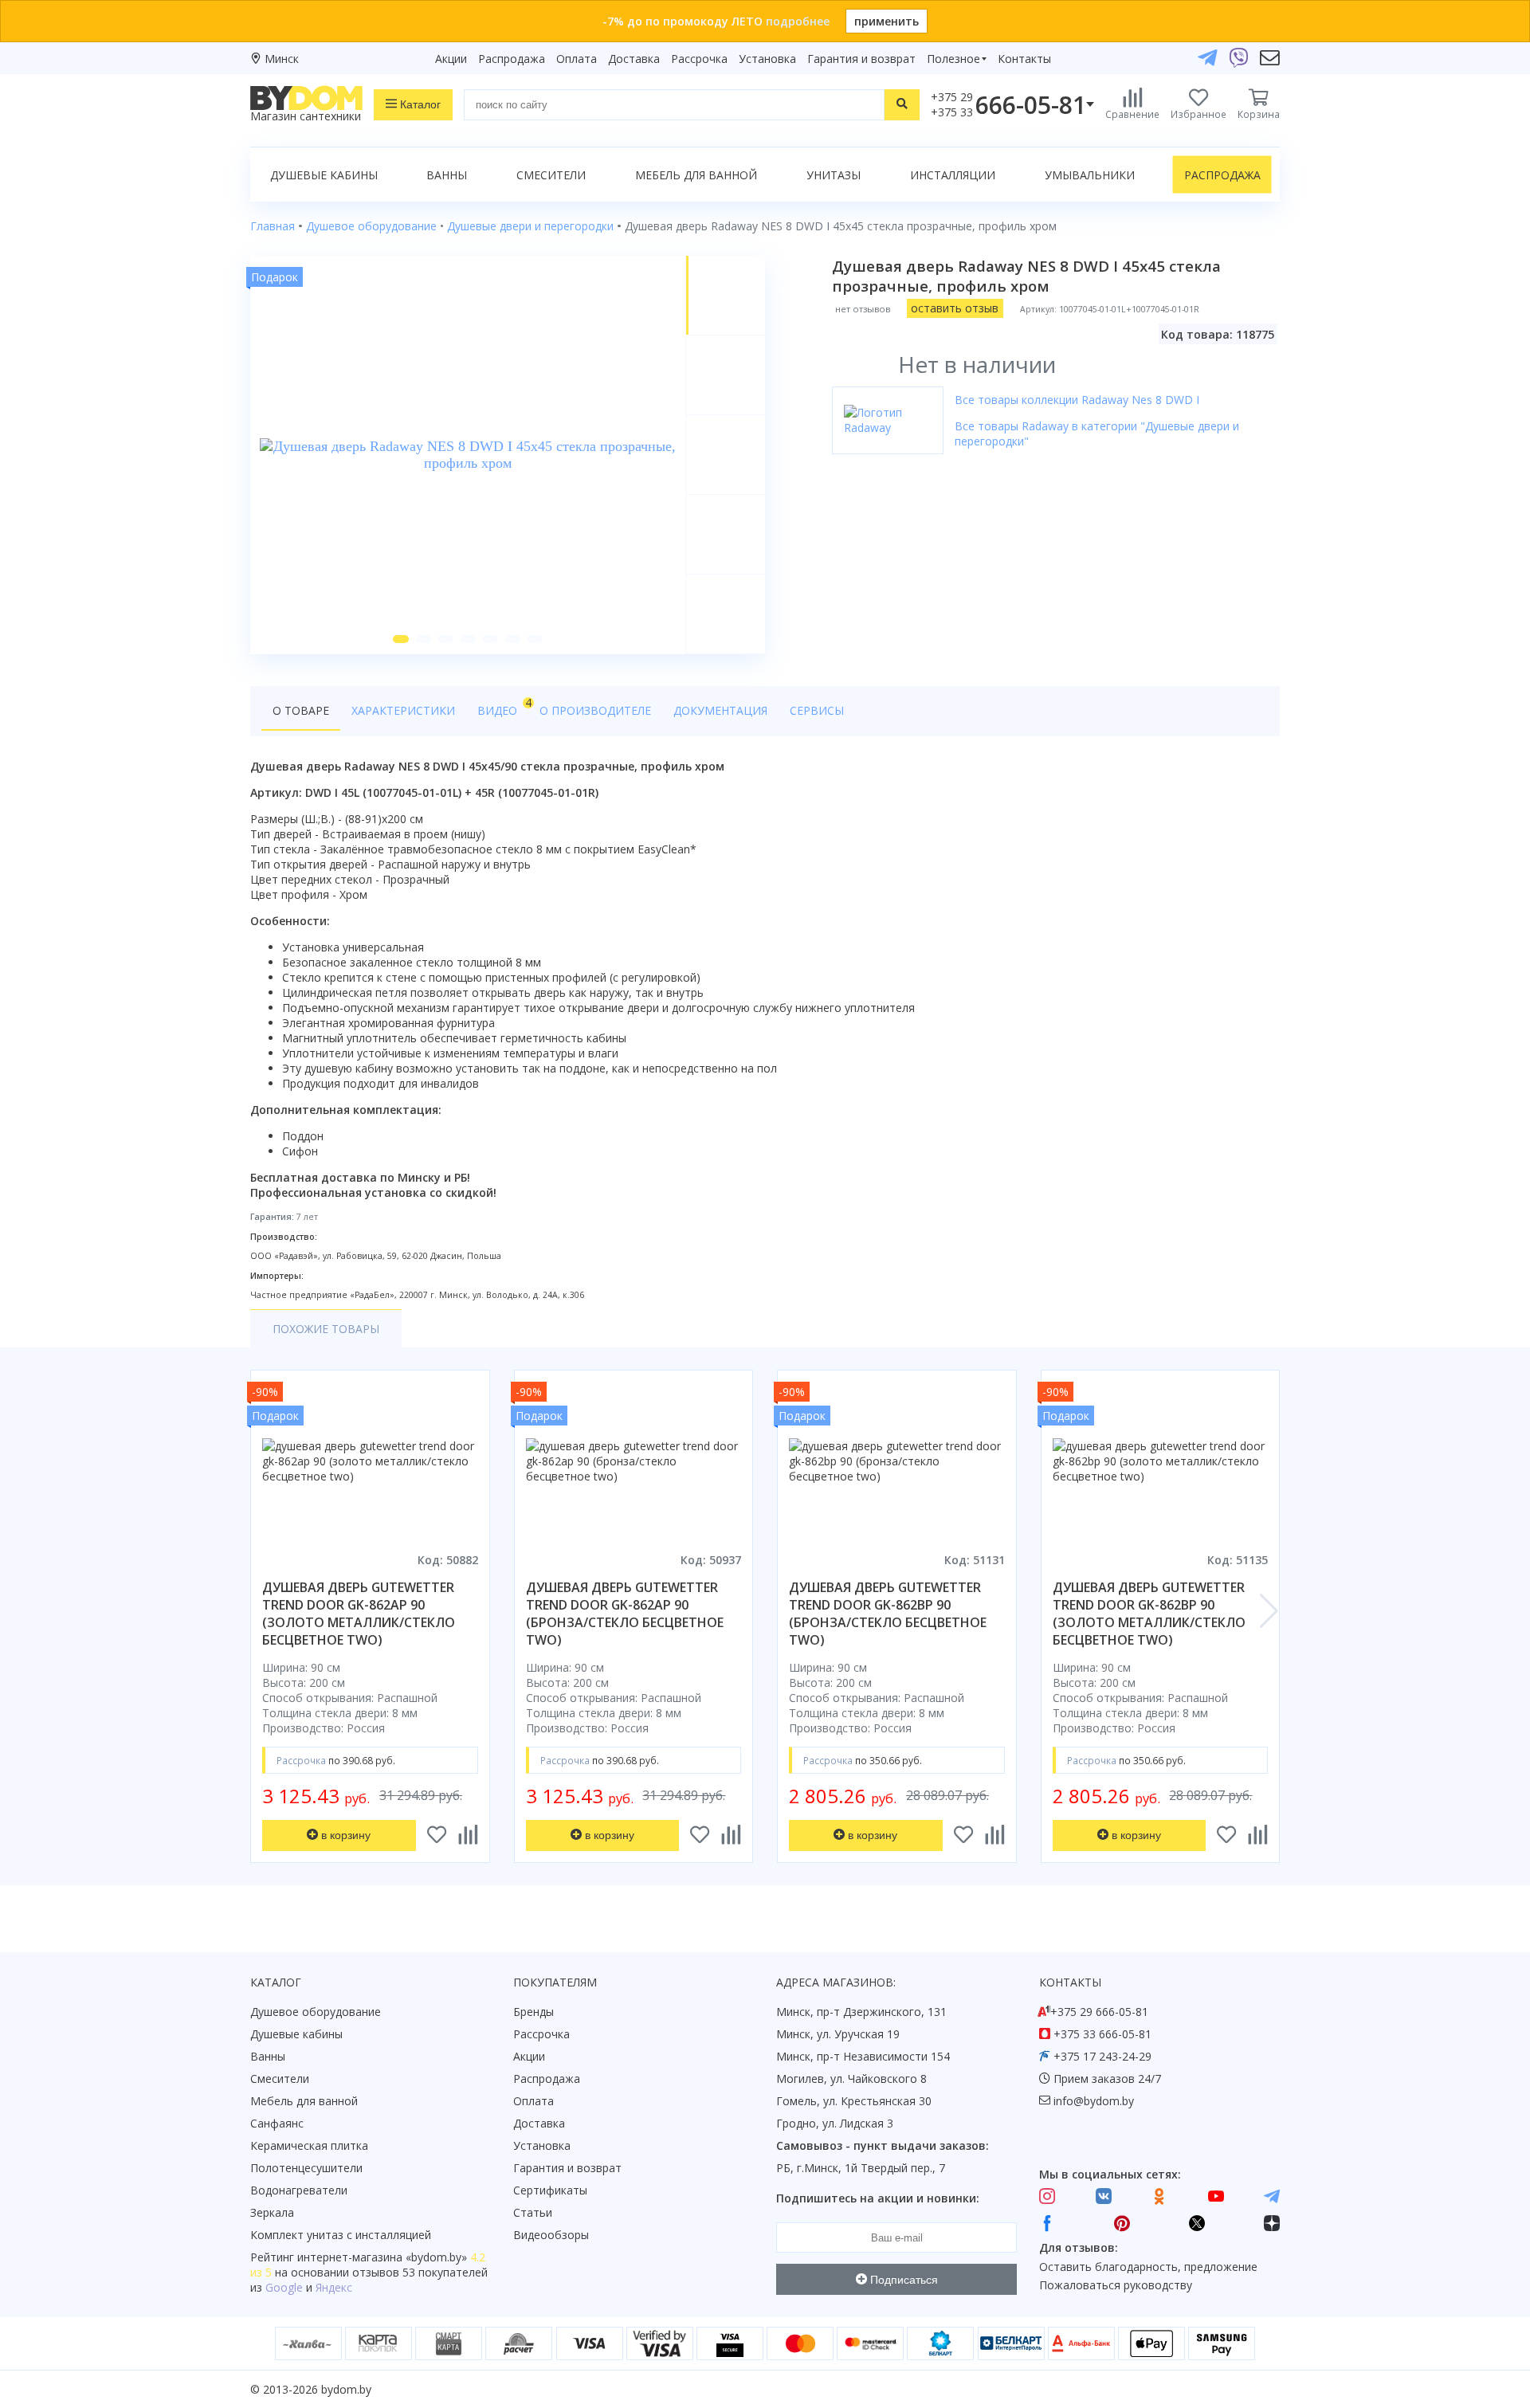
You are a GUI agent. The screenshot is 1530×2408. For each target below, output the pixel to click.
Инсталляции (953, 175)
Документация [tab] (720, 710)
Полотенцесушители (306, 2168)
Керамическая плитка (309, 2145)
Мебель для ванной (696, 175)
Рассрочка (699, 59)
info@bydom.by (1094, 2101)
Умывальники (1090, 175)
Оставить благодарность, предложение (1148, 2267)
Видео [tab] (503, 706)
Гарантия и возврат (861, 59)
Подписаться (902, 2280)
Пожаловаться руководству (1116, 2285)
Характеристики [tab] (403, 710)
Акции (451, 59)
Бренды (534, 2012)
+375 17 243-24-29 (1102, 2056)
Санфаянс (277, 2123)
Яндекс (334, 2287)
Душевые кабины (324, 175)
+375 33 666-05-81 (1102, 2034)
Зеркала (272, 2212)
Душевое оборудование (316, 2012)
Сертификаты (550, 2190)
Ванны (447, 175)
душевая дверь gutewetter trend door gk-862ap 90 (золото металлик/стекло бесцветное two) (359, 1614)
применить (887, 21)
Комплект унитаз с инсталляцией (341, 2235)
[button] (401, 639)
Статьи (533, 2212)
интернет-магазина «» (382, 2257)
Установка (767, 59)
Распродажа (512, 59)
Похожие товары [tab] (326, 1329)
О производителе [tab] (595, 710)
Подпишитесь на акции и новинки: (878, 2198)
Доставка (634, 59)
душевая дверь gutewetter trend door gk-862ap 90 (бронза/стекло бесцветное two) (625, 1614)
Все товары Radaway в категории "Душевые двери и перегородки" (1097, 433)
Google (284, 2287)
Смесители (551, 175)
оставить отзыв (955, 308)
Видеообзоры (551, 2235)
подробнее (798, 21)
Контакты (1024, 59)
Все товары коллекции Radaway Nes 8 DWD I (1077, 400)
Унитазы (834, 175)
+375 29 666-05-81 (1099, 2012)
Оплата (577, 59)
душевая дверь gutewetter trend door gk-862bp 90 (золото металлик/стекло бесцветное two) (1149, 1614)
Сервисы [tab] (817, 710)
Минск (282, 59)
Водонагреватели (299, 2190)
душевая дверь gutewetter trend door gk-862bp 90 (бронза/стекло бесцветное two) (888, 1614)
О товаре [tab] (301, 710)
